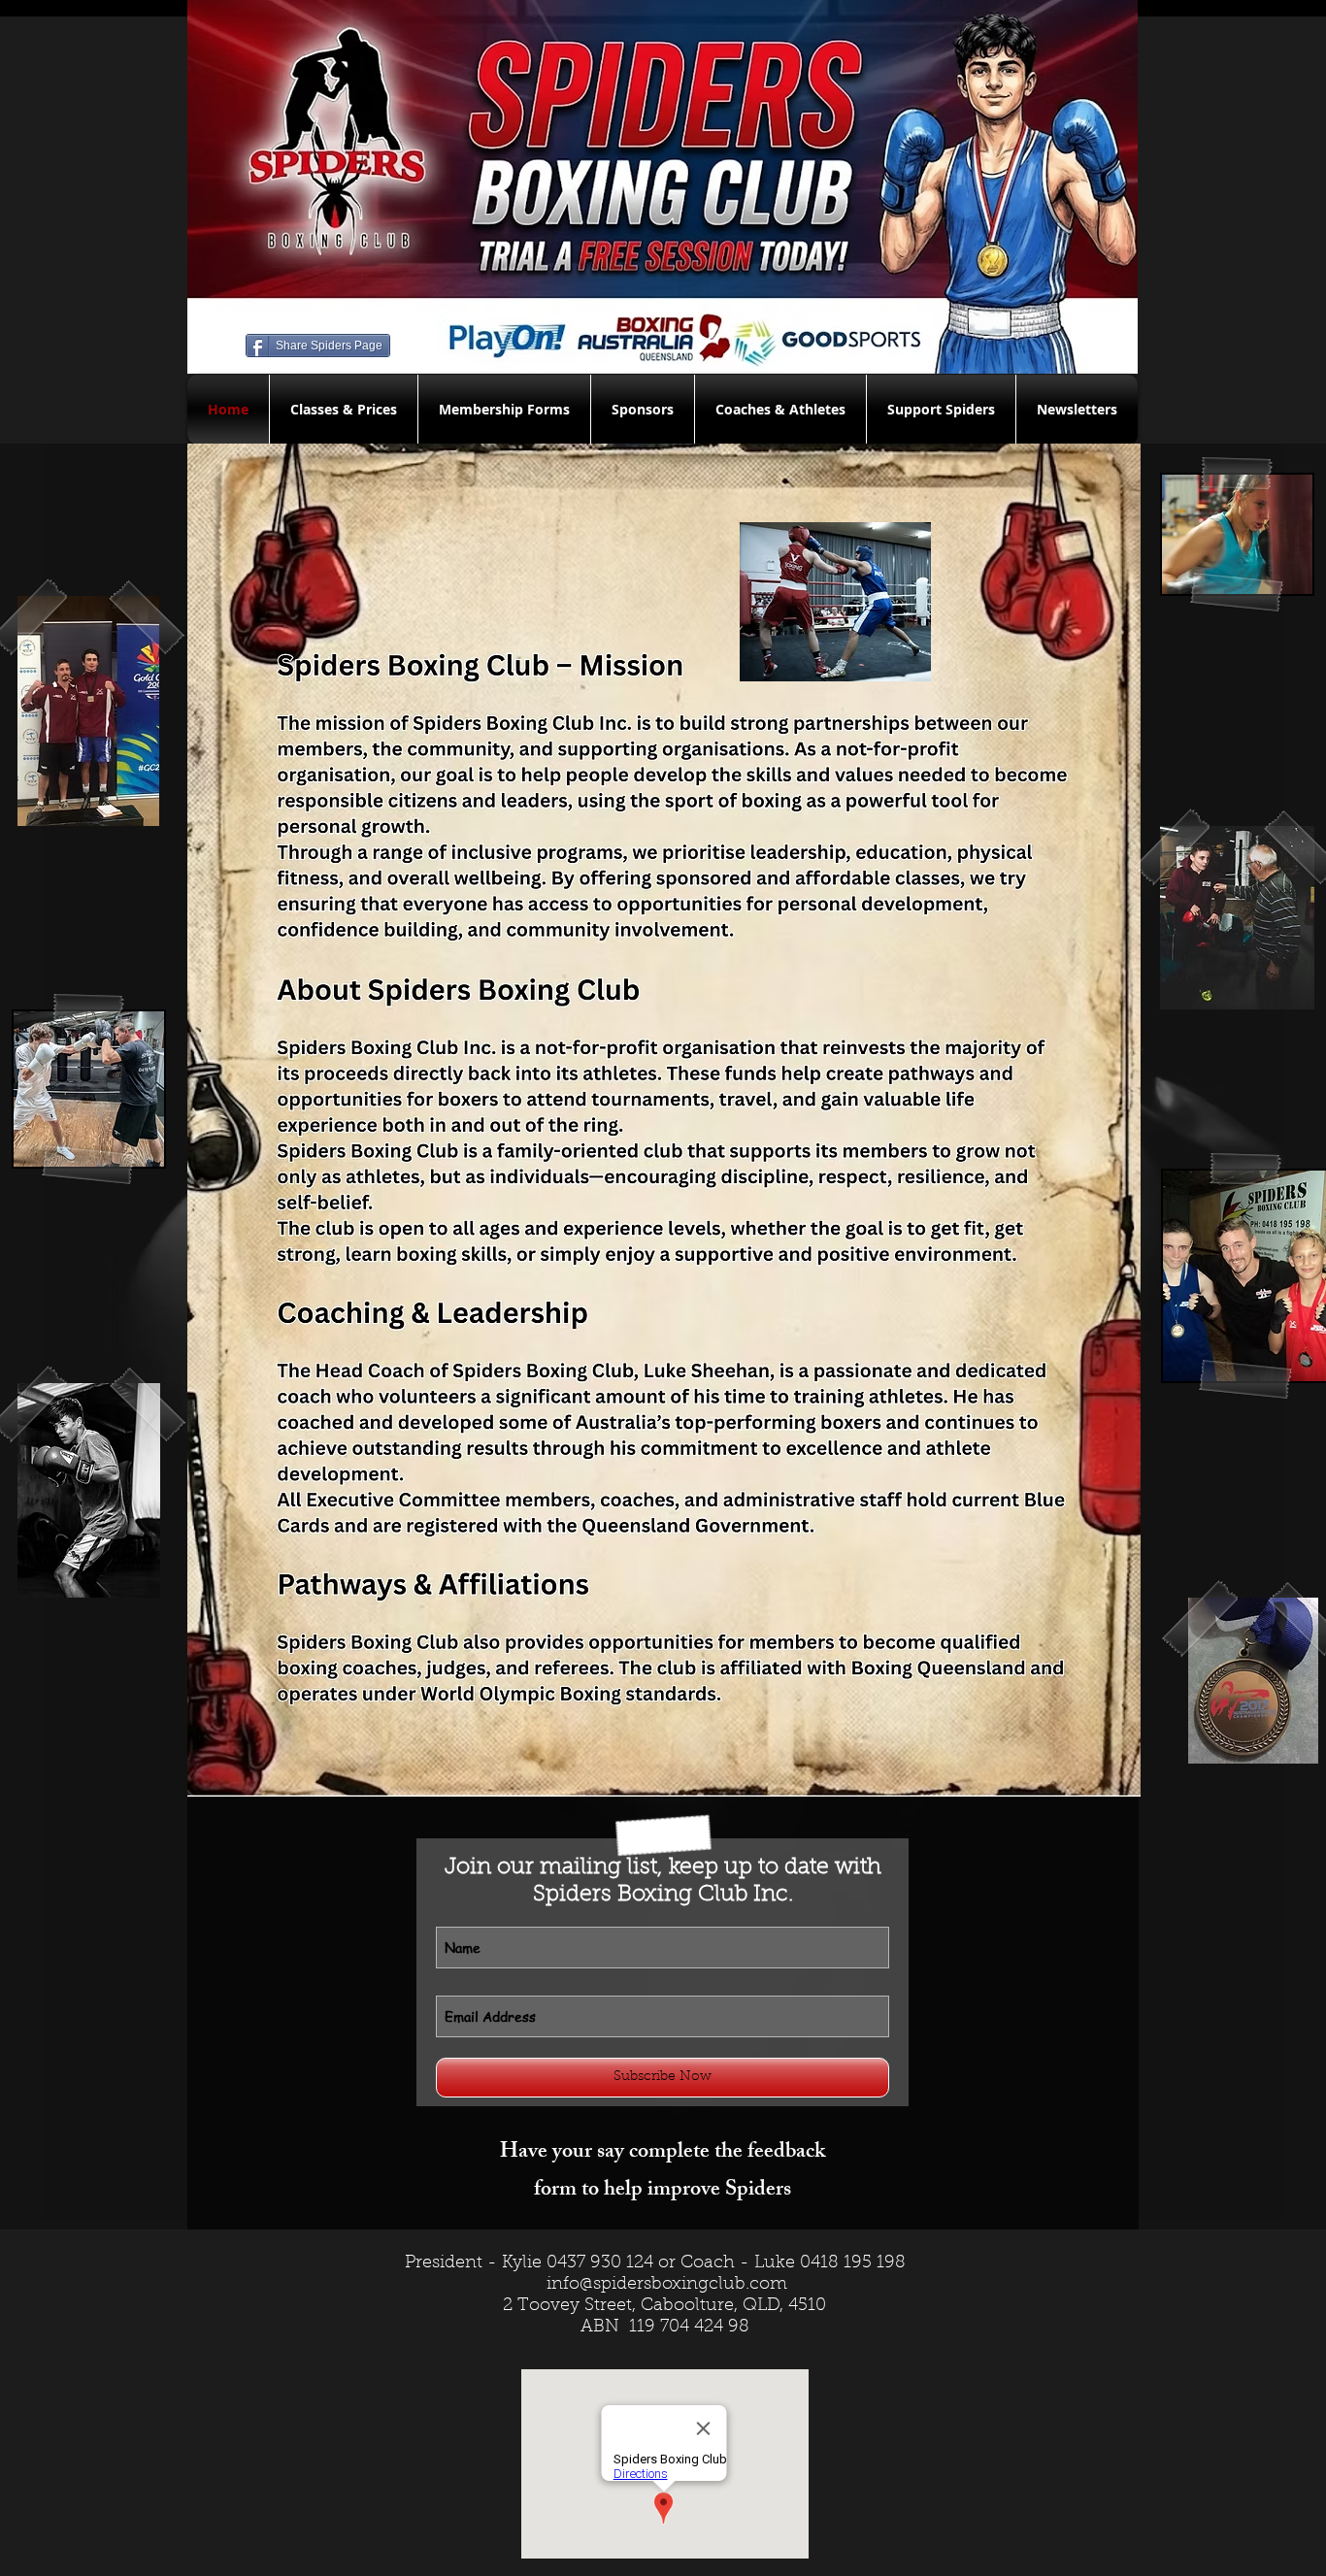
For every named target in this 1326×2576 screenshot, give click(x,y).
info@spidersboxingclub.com (667, 2285)
